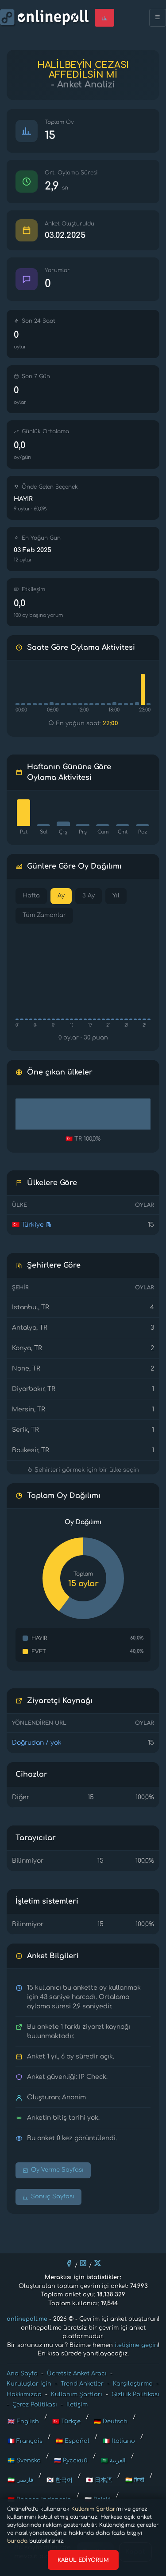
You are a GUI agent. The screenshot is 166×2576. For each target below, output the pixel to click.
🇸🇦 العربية (113, 2461)
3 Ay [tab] (89, 896)
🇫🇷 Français (25, 2441)
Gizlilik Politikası (135, 2394)
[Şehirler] (49, 1225)
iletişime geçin (136, 2345)
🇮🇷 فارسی (20, 2480)
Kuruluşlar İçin (29, 2384)
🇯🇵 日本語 (99, 2480)
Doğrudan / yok (37, 1743)
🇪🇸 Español (73, 2441)
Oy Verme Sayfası (57, 2170)
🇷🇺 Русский (71, 2461)
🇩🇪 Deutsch (111, 2422)
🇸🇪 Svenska (24, 2461)
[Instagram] (83, 2263)
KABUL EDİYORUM (83, 2560)
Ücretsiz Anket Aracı (77, 2374)
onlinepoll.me (27, 2319)
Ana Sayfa (22, 2374)
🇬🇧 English (23, 2422)
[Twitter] (97, 2263)
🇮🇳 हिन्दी (135, 2480)
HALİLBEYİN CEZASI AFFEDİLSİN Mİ (83, 70)
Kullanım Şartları (94, 2509)
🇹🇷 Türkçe (66, 2422)
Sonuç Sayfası (53, 2197)
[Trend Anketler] (104, 18)
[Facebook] (69, 2263)
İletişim (77, 2405)
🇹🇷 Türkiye (28, 1225)
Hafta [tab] (31, 896)
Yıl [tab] (116, 896)
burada (17, 2541)
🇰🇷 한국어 (60, 2480)
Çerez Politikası (35, 2405)
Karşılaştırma (133, 2384)
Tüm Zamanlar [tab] (44, 915)
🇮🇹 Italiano (119, 2441)
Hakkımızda (24, 2394)
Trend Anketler (82, 2384)
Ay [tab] (61, 896)
